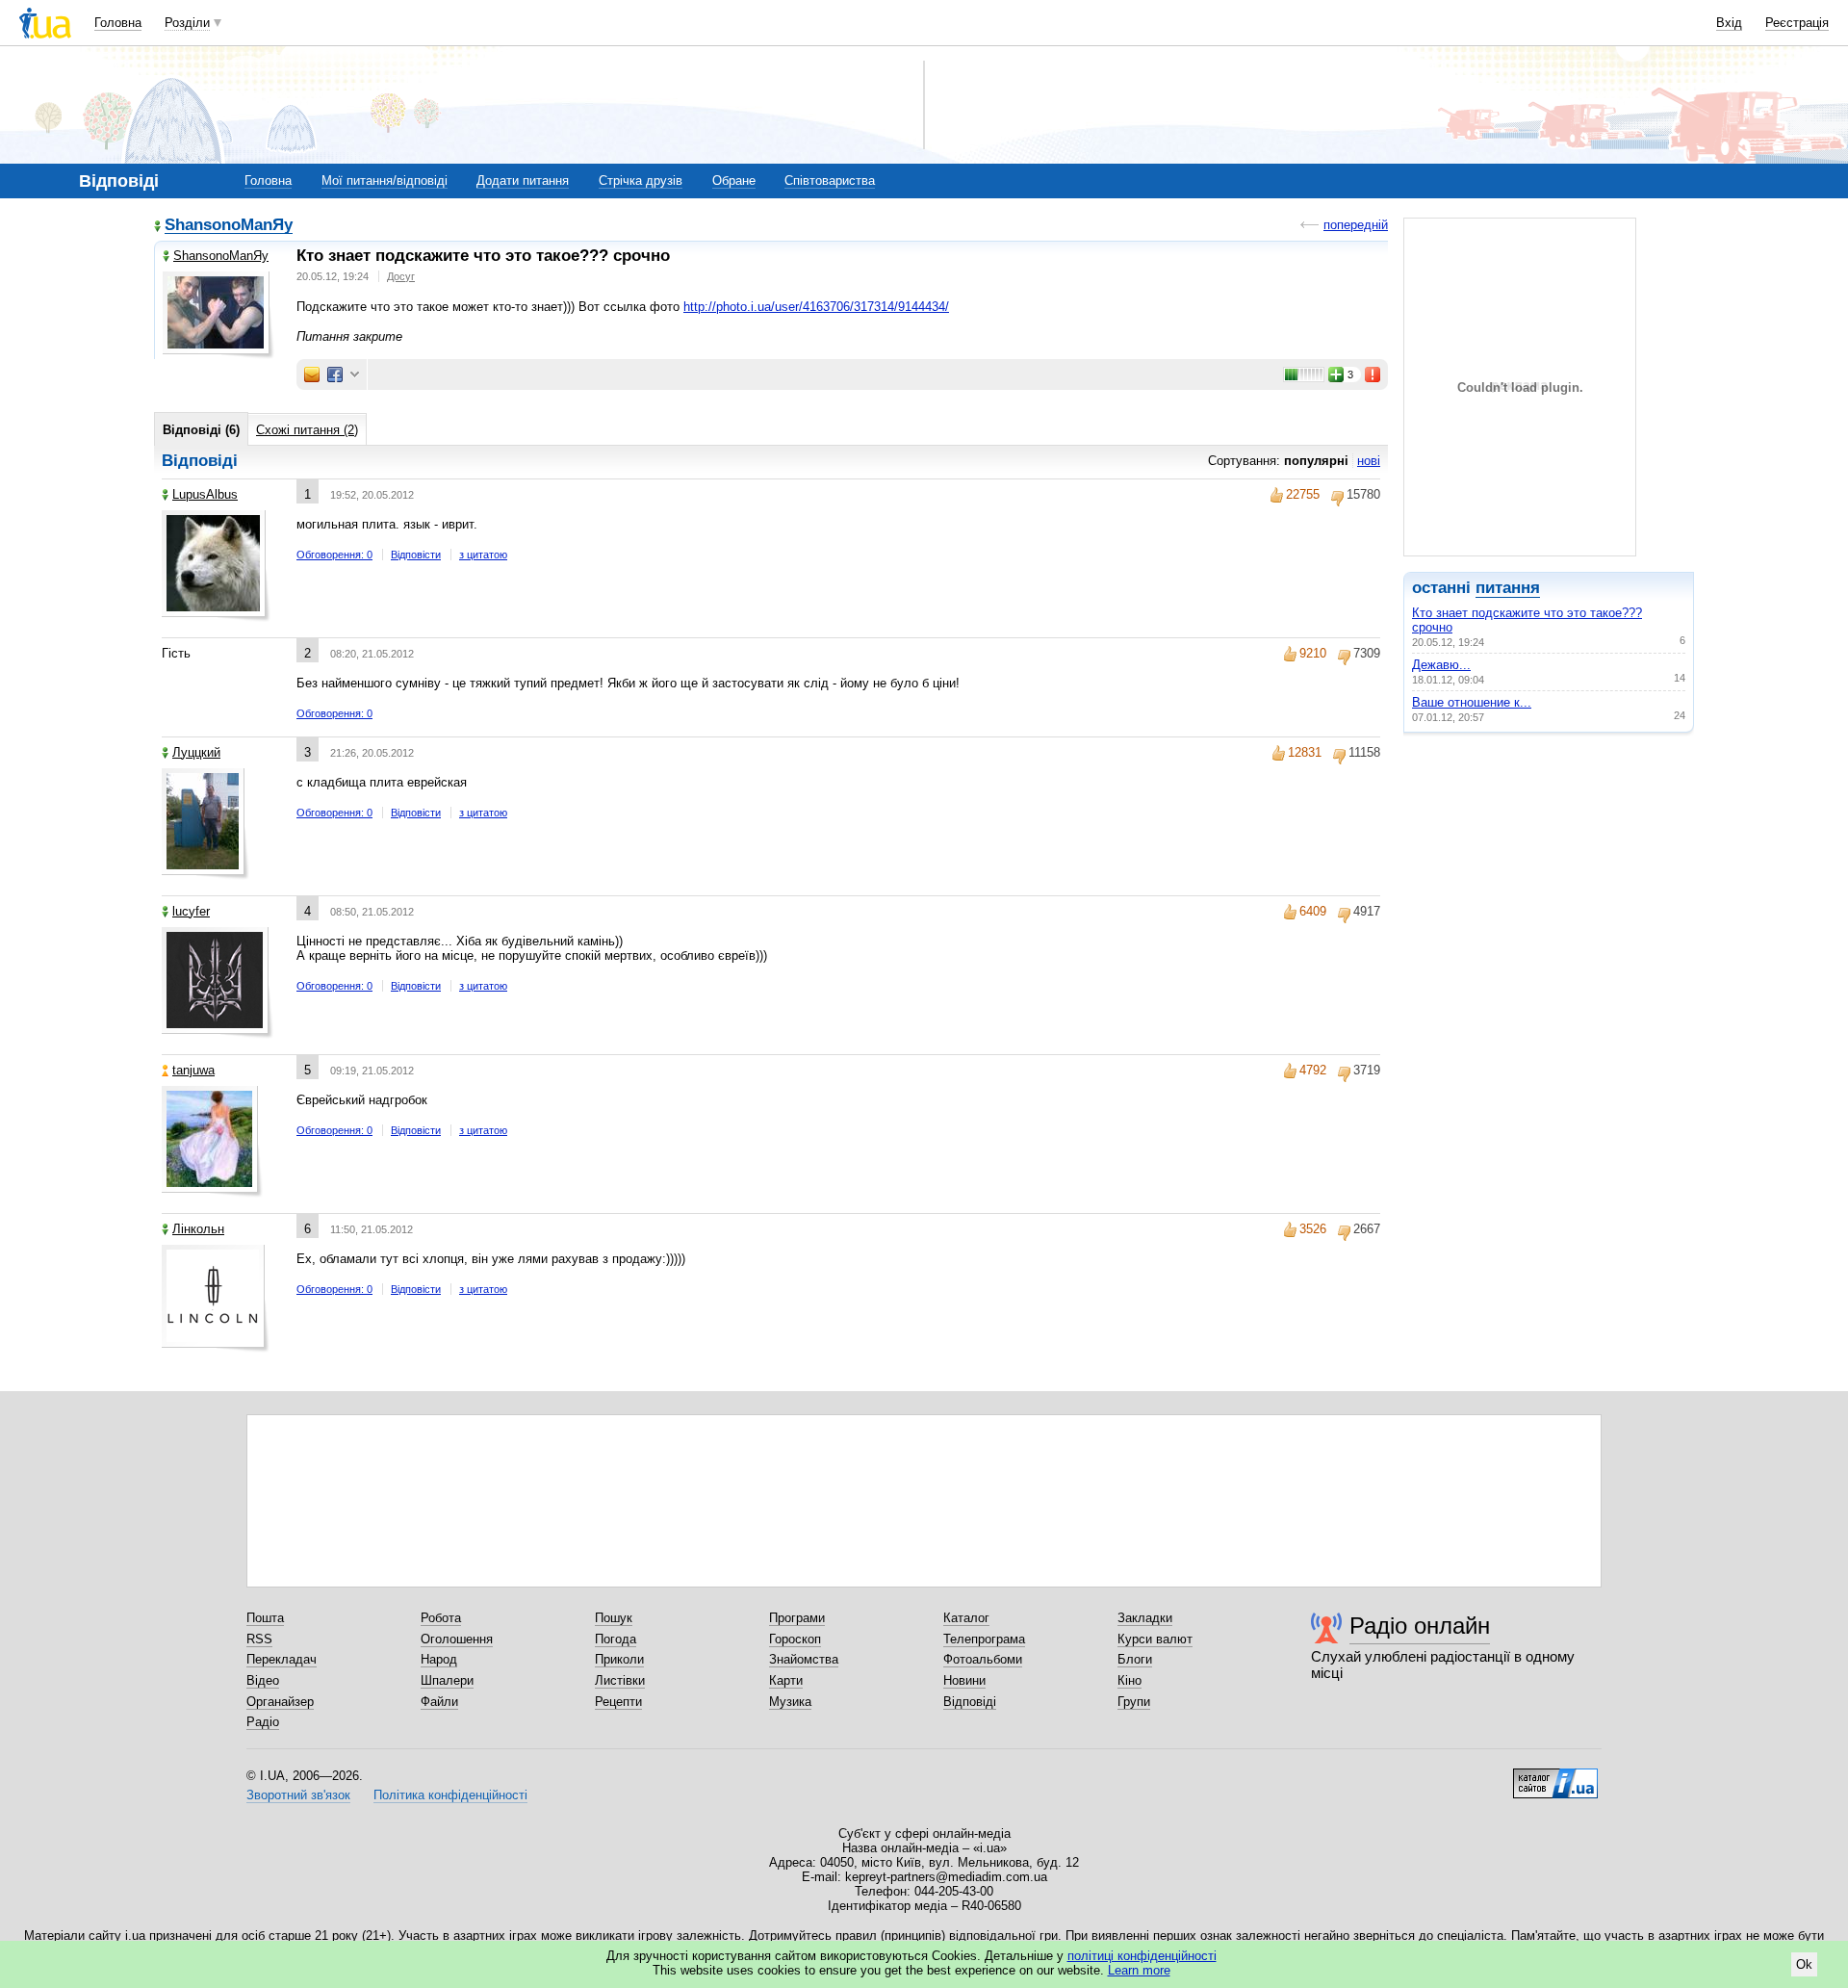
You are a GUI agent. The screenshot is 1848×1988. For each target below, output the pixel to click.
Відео (263, 1680)
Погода (616, 1639)
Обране (734, 181)
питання (1508, 588)
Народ (439, 1659)
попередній (1356, 225)
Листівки (620, 1680)
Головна (118, 23)
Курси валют (1155, 1639)
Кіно (1129, 1680)
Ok (1804, 1964)
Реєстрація (1797, 23)
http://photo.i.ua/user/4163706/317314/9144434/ (816, 307)
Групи (1134, 1702)
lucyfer (191, 911)
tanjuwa (193, 1070)
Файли (439, 1702)
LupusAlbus (205, 494)
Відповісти (416, 555)
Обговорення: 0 (334, 555)
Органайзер (280, 1702)
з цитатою (483, 555)
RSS (259, 1639)
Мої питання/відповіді (385, 181)
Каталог (966, 1618)
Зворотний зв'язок (298, 1795)
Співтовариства (830, 181)
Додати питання (523, 181)
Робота (441, 1618)
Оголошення (457, 1639)
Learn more (1139, 1970)
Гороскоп (795, 1639)
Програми (797, 1618)
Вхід (1729, 23)
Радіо (263, 1722)
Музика (790, 1702)
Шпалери (447, 1680)
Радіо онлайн (1420, 1626)
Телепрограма (984, 1639)
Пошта (265, 1618)
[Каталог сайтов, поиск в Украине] (1555, 1776)
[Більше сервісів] (355, 375)
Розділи (187, 23)
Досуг (401, 276)
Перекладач (282, 1659)
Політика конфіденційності (450, 1795)
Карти (786, 1680)
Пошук (614, 1618)
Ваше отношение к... (1472, 702)
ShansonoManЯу (229, 226)
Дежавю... (1441, 665)
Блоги (1135, 1659)
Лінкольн (198, 1229)
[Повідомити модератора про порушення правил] (1373, 374)
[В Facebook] (335, 374)
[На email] (312, 374)
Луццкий (196, 752)
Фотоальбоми (983, 1659)
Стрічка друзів (641, 181)
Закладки (1145, 1618)
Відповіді (970, 1702)
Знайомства (804, 1659)
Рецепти (618, 1702)
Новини (964, 1680)
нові (1369, 461)
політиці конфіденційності (1142, 1956)
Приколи (619, 1659)
